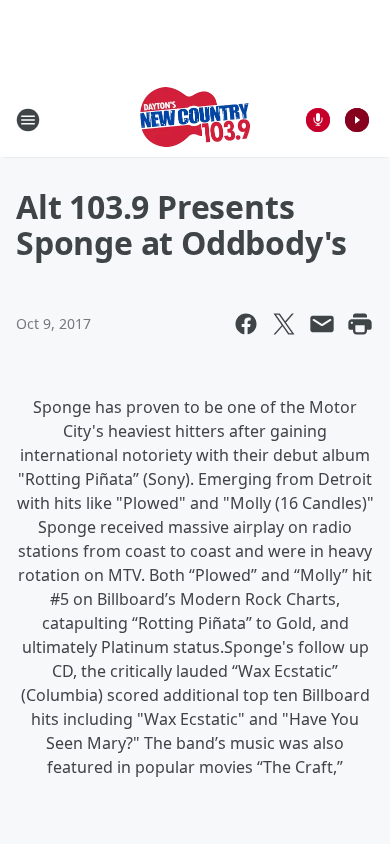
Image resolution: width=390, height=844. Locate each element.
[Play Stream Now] (357, 120)
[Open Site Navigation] (28, 120)
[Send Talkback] (318, 120)
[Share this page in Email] (322, 324)
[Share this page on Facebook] (246, 324)
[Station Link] (195, 119)
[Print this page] (360, 324)
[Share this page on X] (284, 324)
